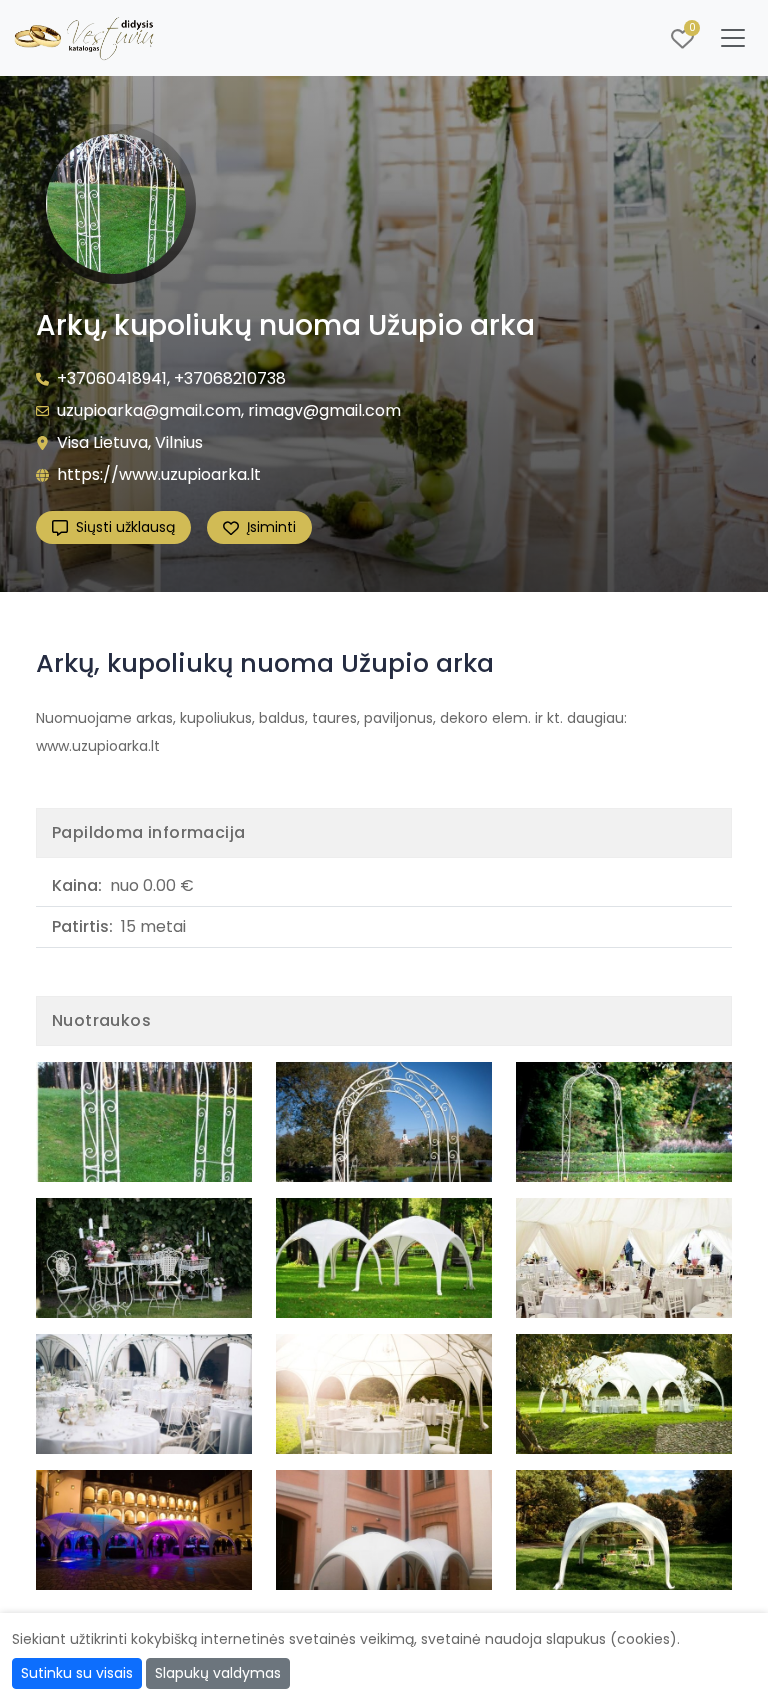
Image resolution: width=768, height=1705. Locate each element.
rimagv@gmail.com (324, 410)
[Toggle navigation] (733, 38)
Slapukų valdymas (218, 1673)
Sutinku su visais (77, 1673)
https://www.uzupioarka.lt (159, 474)
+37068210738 (230, 378)
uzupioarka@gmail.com (149, 410)
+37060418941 (112, 378)
